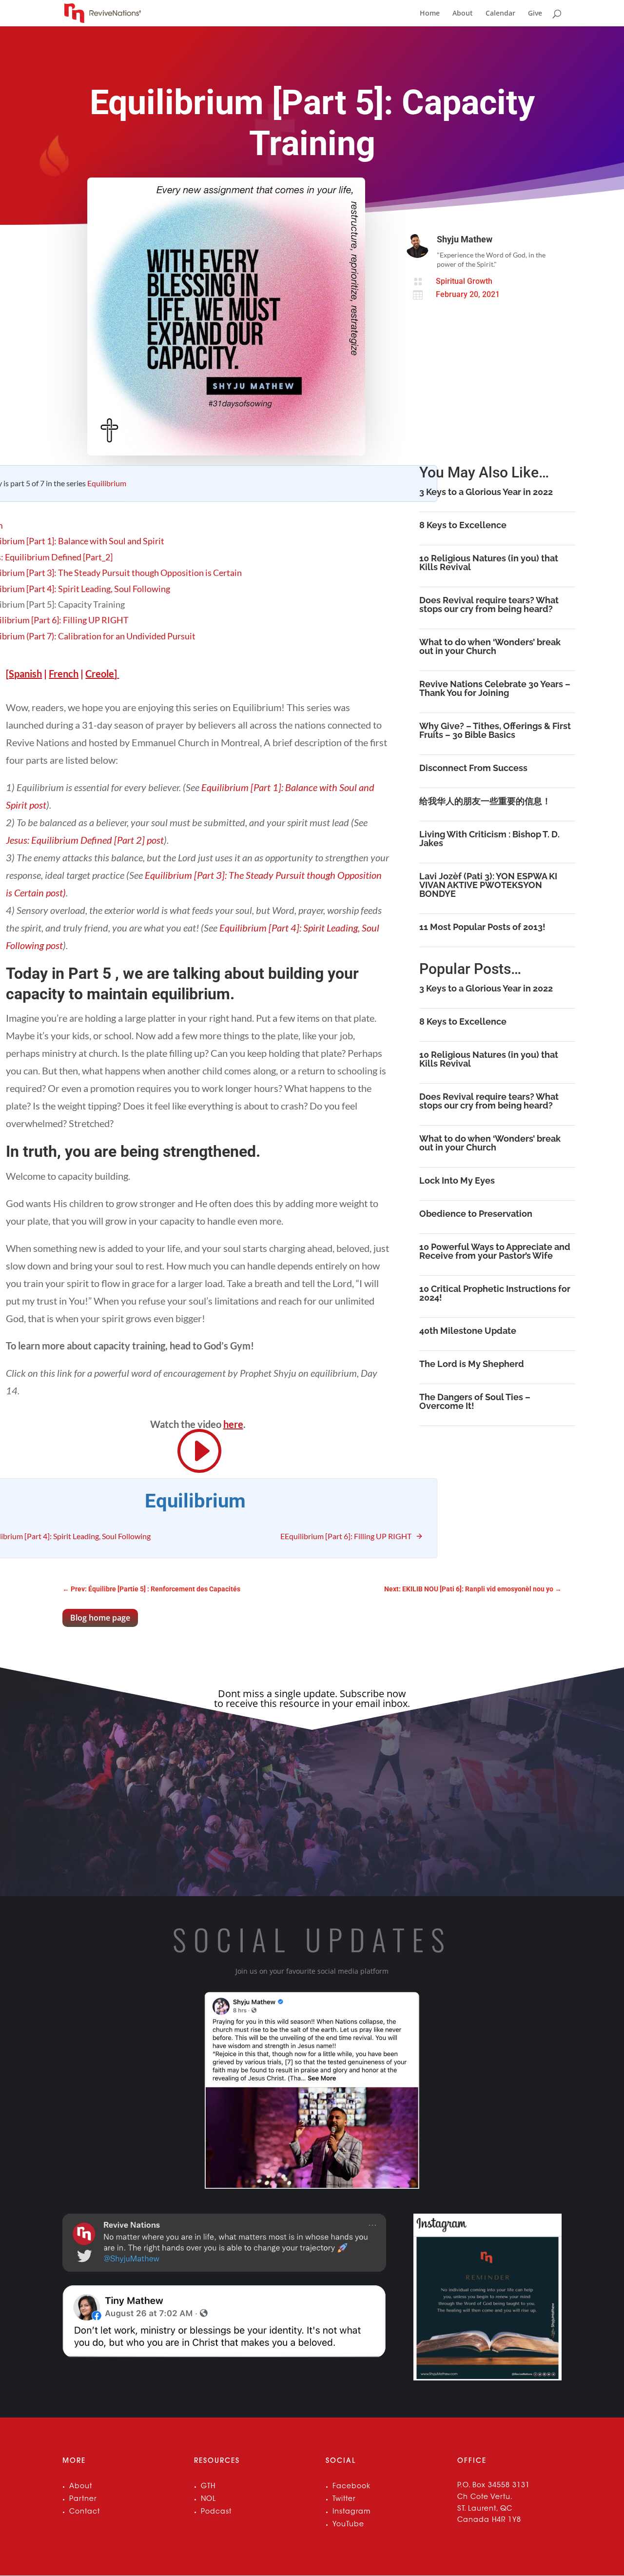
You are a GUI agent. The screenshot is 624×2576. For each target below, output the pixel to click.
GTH (208, 2487)
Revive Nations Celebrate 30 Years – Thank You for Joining (495, 688)
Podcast (216, 2512)
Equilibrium (107, 483)
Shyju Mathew (465, 239)
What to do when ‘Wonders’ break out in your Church (490, 646)
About (463, 14)
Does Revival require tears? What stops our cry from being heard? (489, 604)
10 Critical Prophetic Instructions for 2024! (495, 1293)
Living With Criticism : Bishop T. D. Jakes (489, 839)
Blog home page (100, 1618)
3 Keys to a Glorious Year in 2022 (486, 492)
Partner (83, 2499)
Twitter (344, 2499)
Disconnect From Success (473, 768)
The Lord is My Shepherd (472, 1364)
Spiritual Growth (464, 281)
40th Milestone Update (468, 1331)
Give (535, 14)
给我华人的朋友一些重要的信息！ (485, 801)
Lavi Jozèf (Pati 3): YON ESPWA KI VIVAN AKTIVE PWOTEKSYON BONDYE (488, 885)
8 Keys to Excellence (463, 525)
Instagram (351, 2512)
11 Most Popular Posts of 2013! (482, 927)
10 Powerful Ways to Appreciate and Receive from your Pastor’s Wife (495, 1251)
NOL (208, 2499)
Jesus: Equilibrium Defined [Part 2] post (85, 840)
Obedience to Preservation (476, 1214)
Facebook (351, 2487)
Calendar (500, 14)
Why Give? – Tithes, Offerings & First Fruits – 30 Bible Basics (495, 730)
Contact (85, 2512)
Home (430, 14)
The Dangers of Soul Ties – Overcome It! (475, 1401)
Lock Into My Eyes (457, 1180)
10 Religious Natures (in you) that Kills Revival (489, 563)
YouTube (348, 2525)
